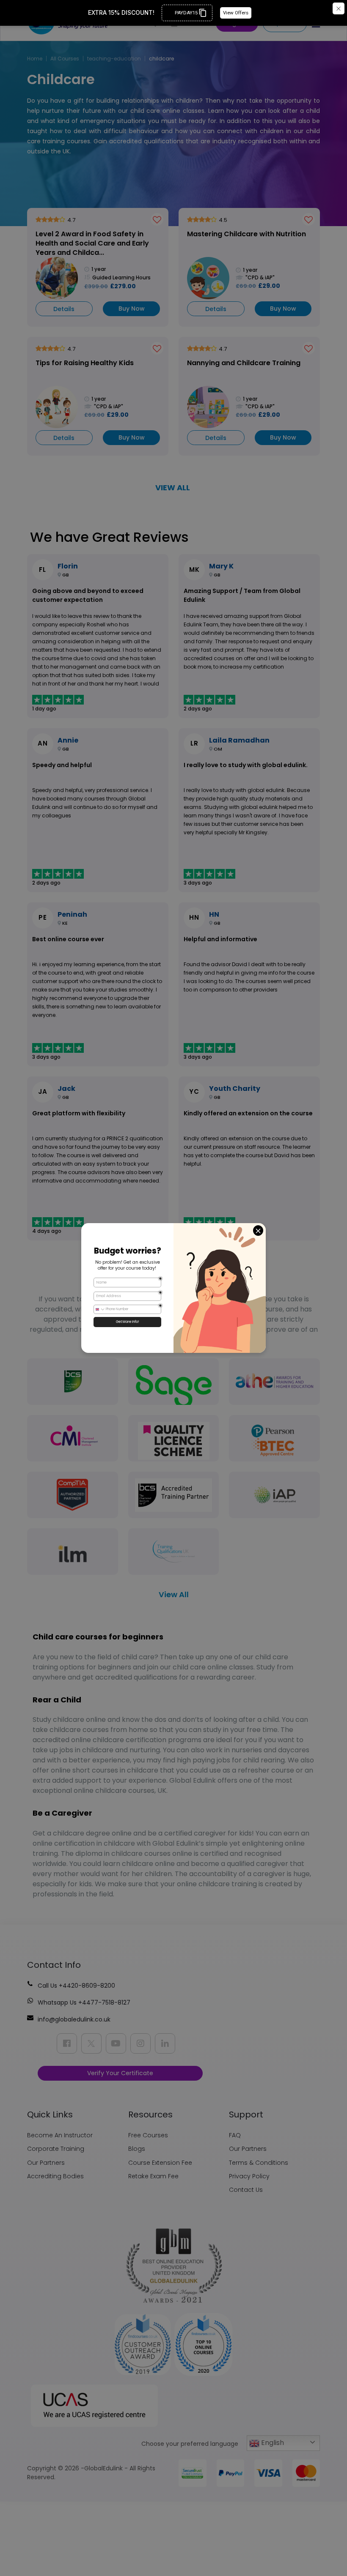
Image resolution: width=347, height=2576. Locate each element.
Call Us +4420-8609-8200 (76, 1986)
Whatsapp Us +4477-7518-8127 (84, 2002)
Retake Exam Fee (153, 2176)
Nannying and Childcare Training (244, 363)
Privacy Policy (249, 2176)
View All (174, 1594)
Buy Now (132, 309)
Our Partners (46, 2163)
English (272, 2443)
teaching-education (114, 59)
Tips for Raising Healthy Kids (85, 363)
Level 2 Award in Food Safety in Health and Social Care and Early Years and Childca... (92, 243)
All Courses (65, 59)
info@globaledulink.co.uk (74, 2019)
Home (35, 59)
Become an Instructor (60, 2135)
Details (64, 309)
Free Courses (148, 2135)
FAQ (235, 2135)
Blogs (137, 2149)
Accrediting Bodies (55, 2176)
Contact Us (246, 2190)
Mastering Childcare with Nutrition (246, 234)
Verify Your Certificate (120, 2073)
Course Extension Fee (160, 2163)
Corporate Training (56, 2149)
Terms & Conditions (259, 2163)
